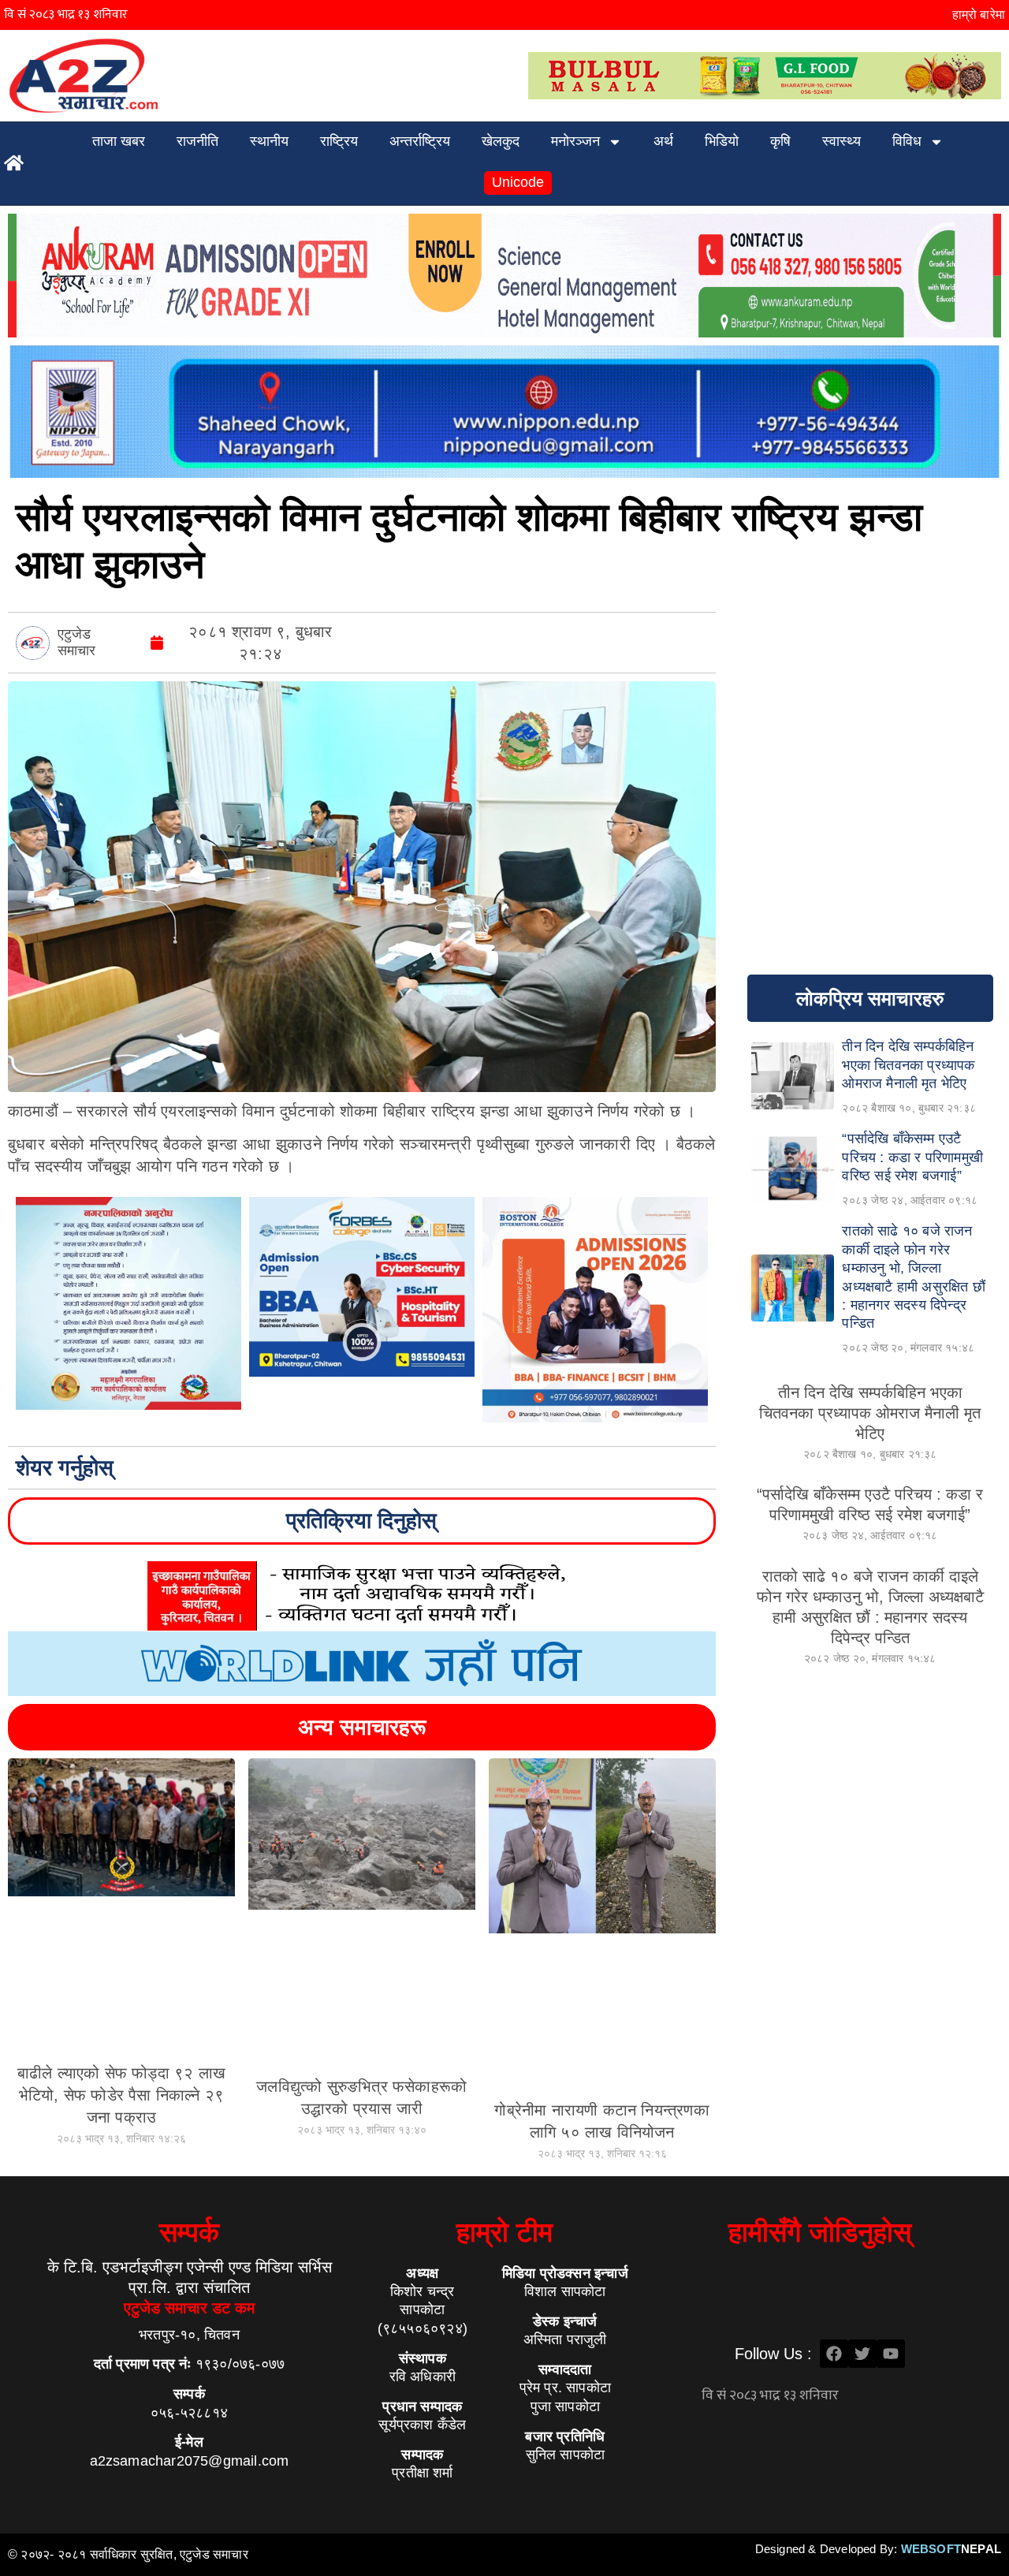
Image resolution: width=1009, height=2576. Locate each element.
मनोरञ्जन (575, 141)
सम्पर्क (189, 2232)
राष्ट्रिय (339, 141)
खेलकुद (501, 141)
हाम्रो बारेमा (979, 15)
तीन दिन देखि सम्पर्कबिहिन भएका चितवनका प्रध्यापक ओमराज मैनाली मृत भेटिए (870, 1413)
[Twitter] (862, 2354)
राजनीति (197, 141)
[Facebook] (834, 2354)
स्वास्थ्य (841, 141)
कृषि (780, 141)
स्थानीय (269, 141)
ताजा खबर (119, 141)
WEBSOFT (951, 2549)
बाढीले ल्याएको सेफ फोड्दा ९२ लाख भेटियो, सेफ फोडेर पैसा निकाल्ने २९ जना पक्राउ (121, 2095)
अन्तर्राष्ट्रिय (420, 141)
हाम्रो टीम (504, 2232)
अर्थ (663, 141)
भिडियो (722, 141)
